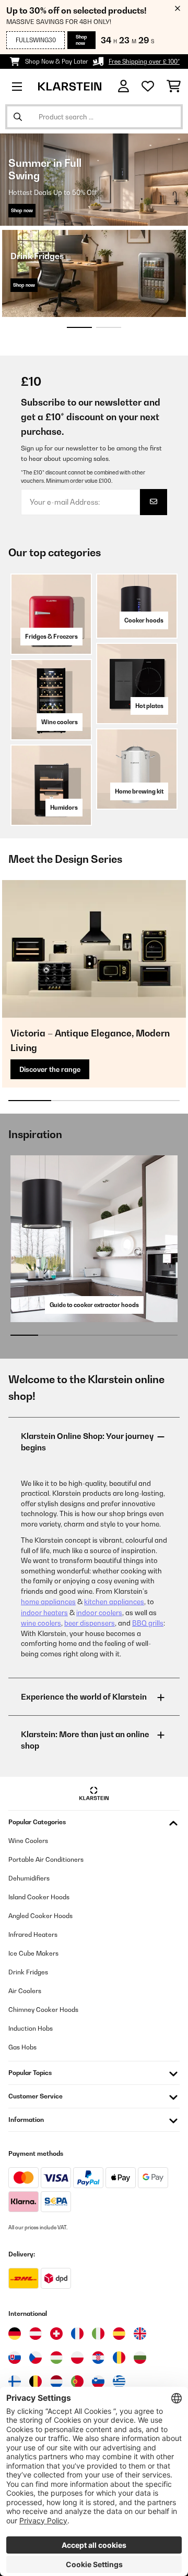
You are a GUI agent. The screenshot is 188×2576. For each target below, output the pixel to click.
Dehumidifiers (29, 1878)
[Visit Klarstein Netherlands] (56, 2382)
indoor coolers (99, 1613)
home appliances (48, 1602)
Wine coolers (60, 722)
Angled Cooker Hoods (40, 1916)
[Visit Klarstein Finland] (15, 2382)
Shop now (81, 40)
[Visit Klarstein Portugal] (77, 2382)
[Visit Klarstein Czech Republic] (36, 2358)
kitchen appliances (114, 1602)
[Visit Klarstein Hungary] (56, 2358)
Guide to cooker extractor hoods (94, 1305)
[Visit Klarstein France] (77, 2334)
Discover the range (50, 1069)
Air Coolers (25, 1991)
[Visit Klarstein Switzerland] (56, 2334)
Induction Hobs (31, 2028)
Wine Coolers (28, 1841)
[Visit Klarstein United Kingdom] (140, 2334)
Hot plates (149, 706)
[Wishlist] (148, 87)
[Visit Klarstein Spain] (119, 2334)
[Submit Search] (18, 117)
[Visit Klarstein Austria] (36, 2334)
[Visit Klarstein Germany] (15, 2334)
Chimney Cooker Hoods (43, 2010)
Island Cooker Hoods (39, 1897)
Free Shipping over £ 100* (144, 62)
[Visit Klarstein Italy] (98, 2334)
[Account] (124, 86)
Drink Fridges (28, 1972)
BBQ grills (148, 1623)
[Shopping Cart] (174, 87)
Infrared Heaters (33, 1934)
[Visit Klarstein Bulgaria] (140, 2358)
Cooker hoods (144, 620)
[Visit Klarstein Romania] (119, 2358)
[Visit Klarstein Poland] (77, 2358)
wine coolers (41, 1623)
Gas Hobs (22, 2047)
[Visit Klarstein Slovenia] (98, 2382)
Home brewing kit (139, 791)
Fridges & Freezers (51, 637)
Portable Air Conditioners (46, 1859)
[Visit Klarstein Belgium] (36, 2382)
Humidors (64, 808)
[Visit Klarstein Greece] (119, 2382)
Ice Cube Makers (33, 1953)
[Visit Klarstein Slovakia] (15, 2358)
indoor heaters (44, 1613)
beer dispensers (90, 1623)
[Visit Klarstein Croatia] (98, 2358)
